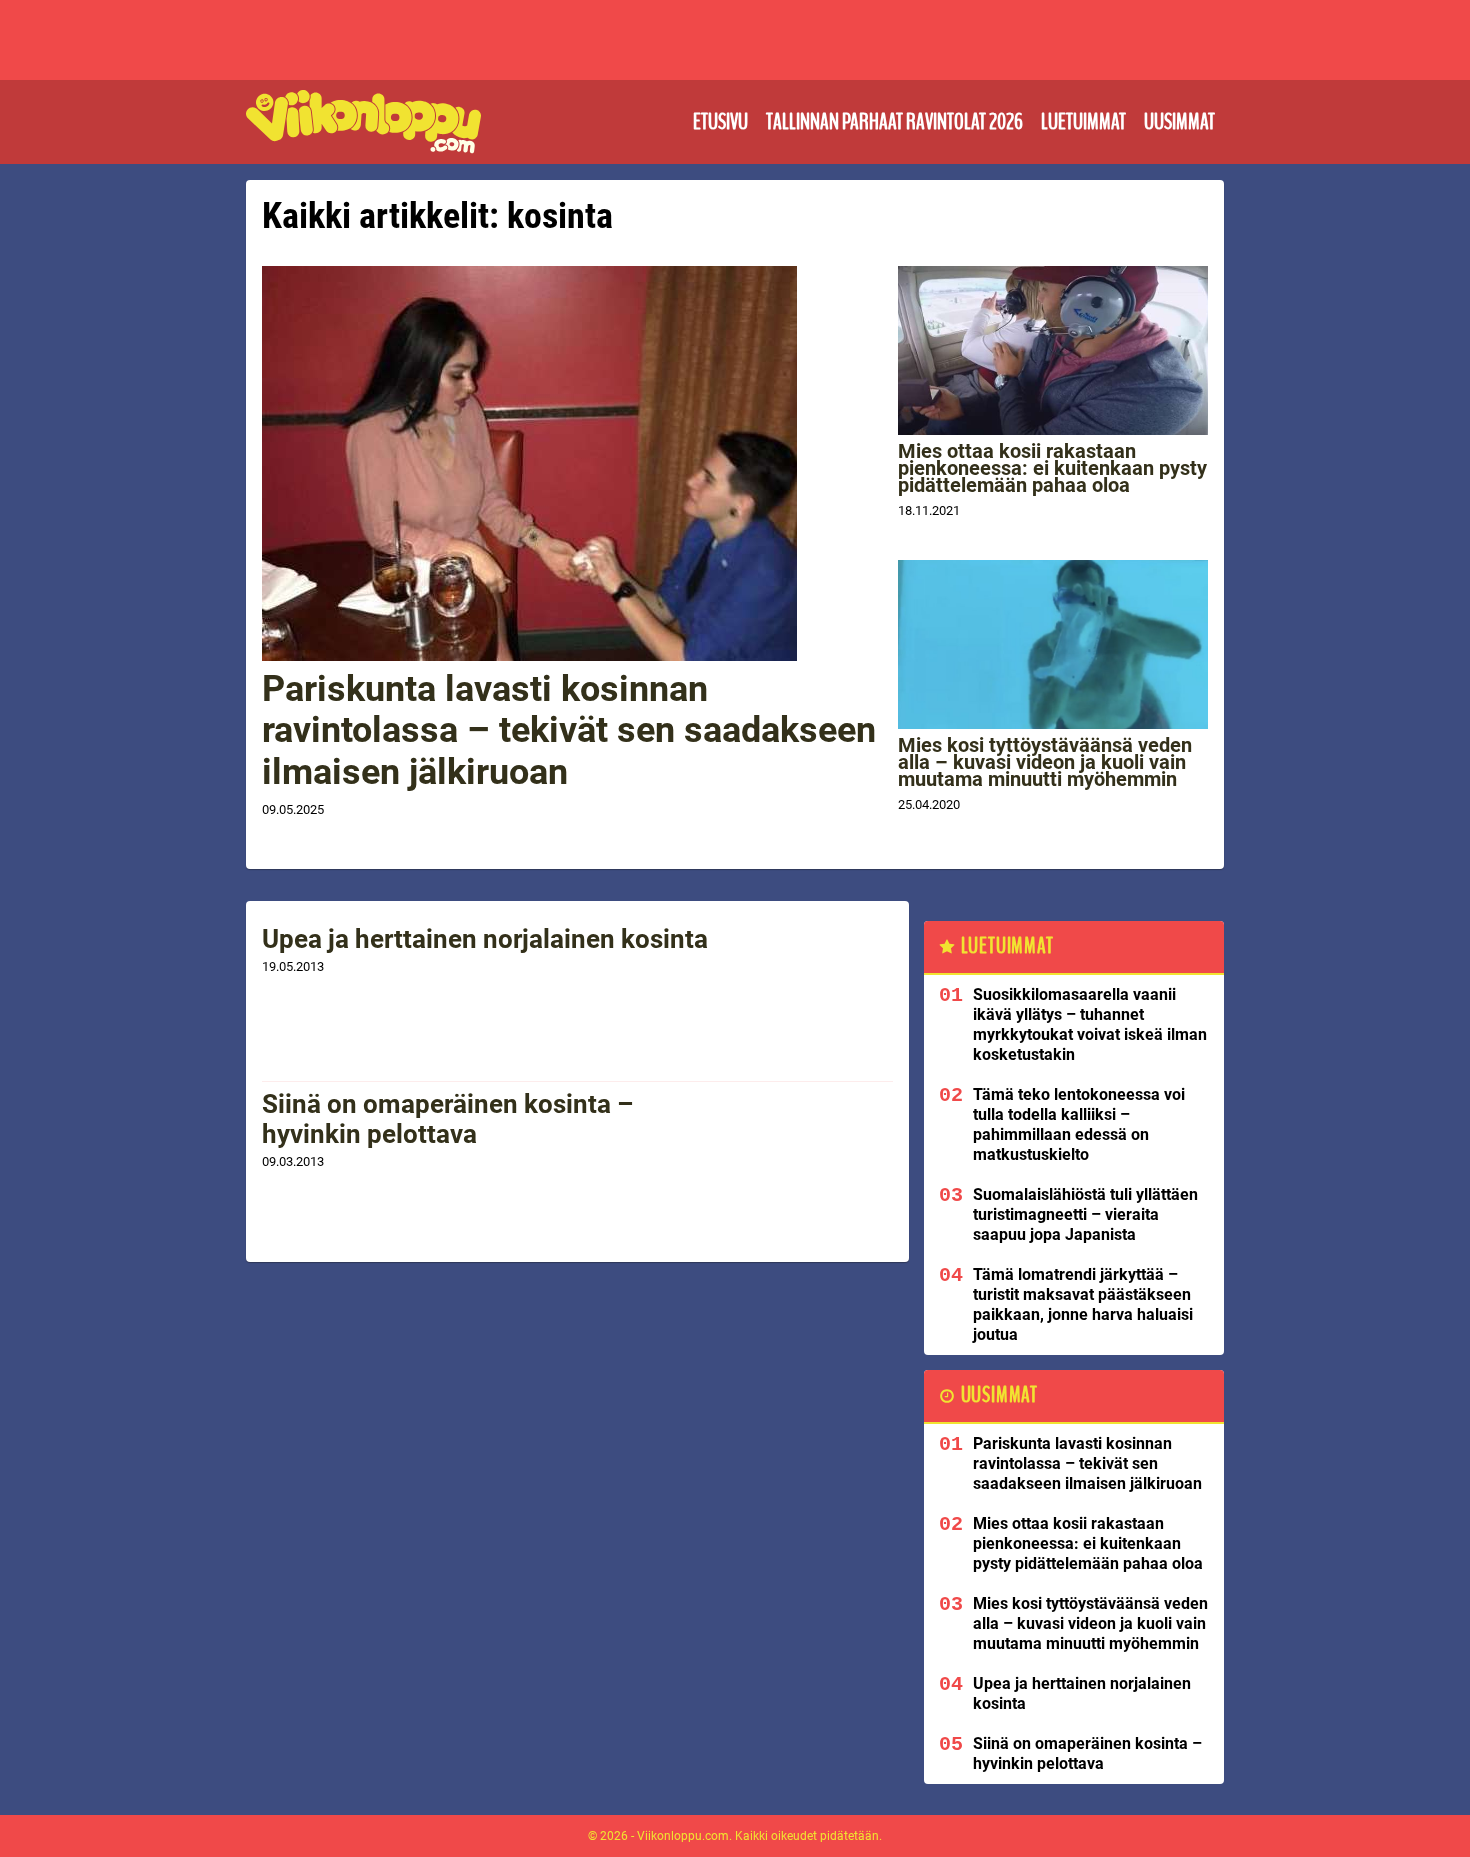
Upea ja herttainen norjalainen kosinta (485, 939)
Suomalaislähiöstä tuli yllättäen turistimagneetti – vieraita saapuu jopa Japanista (1085, 1214)
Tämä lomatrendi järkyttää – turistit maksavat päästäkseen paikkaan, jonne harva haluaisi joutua (1083, 1304)
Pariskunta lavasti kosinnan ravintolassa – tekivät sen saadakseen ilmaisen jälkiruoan (569, 730)
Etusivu (720, 122)
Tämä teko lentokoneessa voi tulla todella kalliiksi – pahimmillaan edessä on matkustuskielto (1079, 1124)
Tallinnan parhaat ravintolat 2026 (894, 122)
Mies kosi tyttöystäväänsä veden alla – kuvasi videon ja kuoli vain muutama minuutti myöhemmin (1045, 762)
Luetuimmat (1083, 122)
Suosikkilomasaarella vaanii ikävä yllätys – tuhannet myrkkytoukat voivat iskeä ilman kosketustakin (1090, 1024)
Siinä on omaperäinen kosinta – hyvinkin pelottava (447, 1119)
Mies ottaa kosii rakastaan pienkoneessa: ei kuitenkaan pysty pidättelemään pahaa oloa (1052, 468)
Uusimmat (1179, 122)
